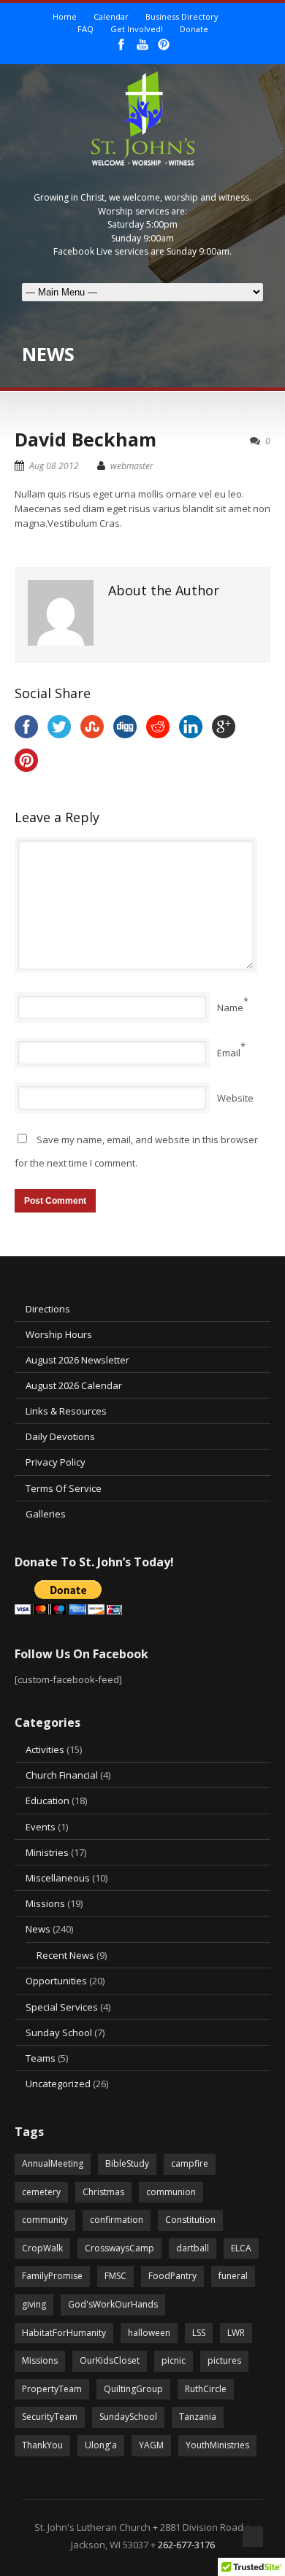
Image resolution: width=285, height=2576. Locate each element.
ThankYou (42, 2445)
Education (47, 1801)
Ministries (47, 1852)
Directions (48, 1309)
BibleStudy (127, 2163)
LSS (199, 2333)
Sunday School (59, 2032)
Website (235, 1098)
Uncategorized (58, 2084)
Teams (41, 2058)
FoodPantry (172, 2276)
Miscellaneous (58, 1878)
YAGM (151, 2445)
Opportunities (56, 1981)
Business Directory (182, 16)
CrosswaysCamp (119, 2248)
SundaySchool (128, 2417)
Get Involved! (137, 29)
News (38, 1929)
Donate (194, 29)
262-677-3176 (186, 2545)
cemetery (41, 2192)
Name (230, 1007)
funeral (233, 2276)
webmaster (132, 466)
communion (171, 2192)
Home (65, 16)
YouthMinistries (217, 2445)
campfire (190, 2163)
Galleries (46, 1514)
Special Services (62, 2007)
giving (34, 2304)
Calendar (111, 16)
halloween (149, 2333)
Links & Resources (66, 1411)
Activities (45, 1749)
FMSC (115, 2276)
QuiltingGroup (133, 2389)
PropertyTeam (52, 2389)
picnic (174, 2360)
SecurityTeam (50, 2417)
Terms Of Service (64, 1488)
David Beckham (85, 439)
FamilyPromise (52, 2276)
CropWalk (42, 2248)
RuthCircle (206, 2389)
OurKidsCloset (110, 2360)
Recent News (65, 1955)
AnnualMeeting (53, 2163)
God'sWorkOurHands (113, 2304)
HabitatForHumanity (64, 2333)
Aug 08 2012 (54, 466)
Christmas (103, 2192)
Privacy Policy (56, 1462)
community (45, 2220)
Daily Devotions (60, 1436)
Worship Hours (59, 1334)
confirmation (117, 2220)
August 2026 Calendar (74, 1385)
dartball (193, 2248)
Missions (45, 1903)
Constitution (190, 2220)
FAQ (85, 29)
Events (41, 1827)
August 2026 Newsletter (77, 1360)
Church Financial (62, 1775)
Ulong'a (101, 2445)
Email (229, 1053)
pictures (224, 2360)
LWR (236, 2333)
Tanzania (198, 2417)
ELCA (241, 2248)
